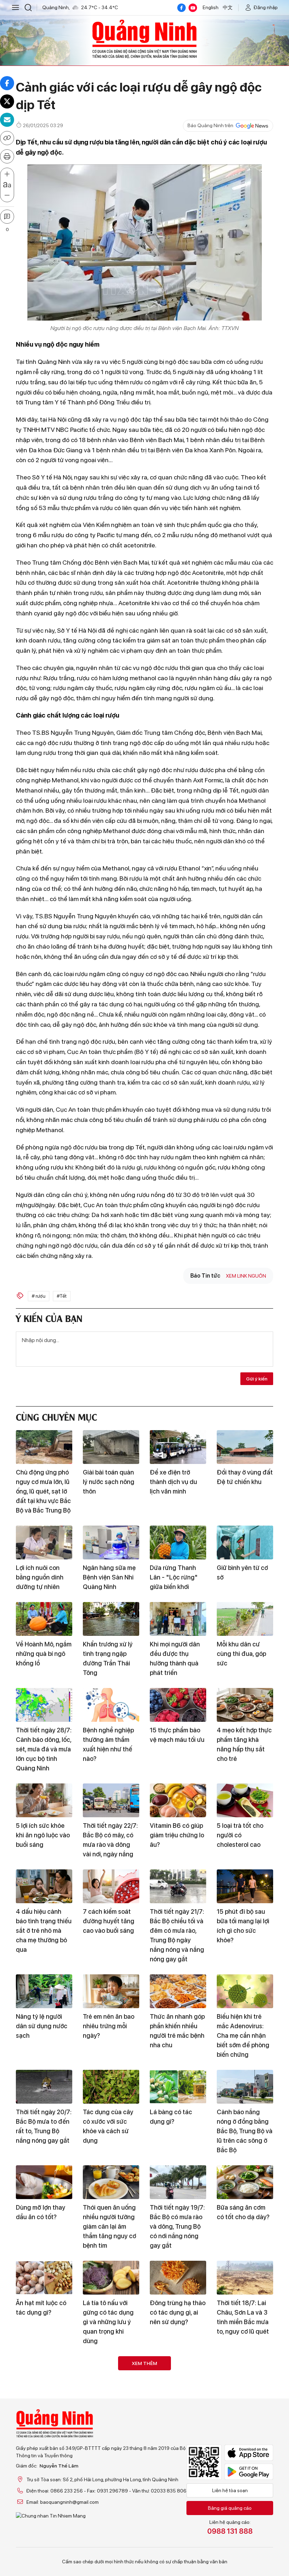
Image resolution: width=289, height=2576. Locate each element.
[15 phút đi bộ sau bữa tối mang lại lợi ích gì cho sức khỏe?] (245, 1886)
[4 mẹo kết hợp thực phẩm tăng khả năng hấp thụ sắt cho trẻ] (245, 1705)
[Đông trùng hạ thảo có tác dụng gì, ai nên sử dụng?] (178, 2278)
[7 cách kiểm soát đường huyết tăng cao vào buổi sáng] (111, 1886)
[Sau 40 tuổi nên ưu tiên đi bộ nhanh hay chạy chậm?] (44, 2373)
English (211, 7)
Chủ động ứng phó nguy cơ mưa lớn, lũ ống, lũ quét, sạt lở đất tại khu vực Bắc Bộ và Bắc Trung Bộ (43, 1491)
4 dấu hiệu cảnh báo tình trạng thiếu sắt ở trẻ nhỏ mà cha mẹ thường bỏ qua (44, 1931)
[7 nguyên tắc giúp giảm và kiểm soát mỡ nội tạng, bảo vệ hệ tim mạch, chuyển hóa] (245, 2555)
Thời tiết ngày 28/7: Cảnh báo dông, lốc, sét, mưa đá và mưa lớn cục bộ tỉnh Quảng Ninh (44, 1749)
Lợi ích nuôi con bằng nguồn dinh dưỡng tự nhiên (40, 1577)
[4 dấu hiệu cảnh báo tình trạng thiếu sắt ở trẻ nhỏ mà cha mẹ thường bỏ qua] (44, 1886)
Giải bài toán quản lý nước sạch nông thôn (109, 1482)
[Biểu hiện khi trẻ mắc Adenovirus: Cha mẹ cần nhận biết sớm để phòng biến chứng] (245, 1991)
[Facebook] (182, 8)
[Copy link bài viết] (7, 138)
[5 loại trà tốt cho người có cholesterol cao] (245, 1800)
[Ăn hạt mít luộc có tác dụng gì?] (44, 2278)
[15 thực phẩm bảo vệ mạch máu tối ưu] (178, 1705)
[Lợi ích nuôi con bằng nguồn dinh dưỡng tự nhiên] (44, 1543)
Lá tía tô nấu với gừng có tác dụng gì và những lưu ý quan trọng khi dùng (108, 2322)
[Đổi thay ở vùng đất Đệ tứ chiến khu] (245, 1447)
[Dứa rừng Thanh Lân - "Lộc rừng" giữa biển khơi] (178, 1543)
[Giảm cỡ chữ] (7, 195)
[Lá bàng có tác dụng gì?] (178, 2087)
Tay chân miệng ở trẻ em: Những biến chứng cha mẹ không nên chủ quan (176, 2503)
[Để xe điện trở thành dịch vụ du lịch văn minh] (178, 1447)
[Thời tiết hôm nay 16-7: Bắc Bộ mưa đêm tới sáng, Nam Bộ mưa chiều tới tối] (111, 2555)
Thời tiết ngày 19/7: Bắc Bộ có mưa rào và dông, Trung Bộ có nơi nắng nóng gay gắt (177, 2226)
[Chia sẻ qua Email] (7, 120)
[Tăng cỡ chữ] (7, 174)
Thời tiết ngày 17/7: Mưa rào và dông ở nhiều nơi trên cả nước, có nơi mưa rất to (43, 2503)
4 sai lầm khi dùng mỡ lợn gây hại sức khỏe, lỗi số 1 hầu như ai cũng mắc (243, 2499)
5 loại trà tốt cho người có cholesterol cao (240, 1835)
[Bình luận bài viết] (7, 217)
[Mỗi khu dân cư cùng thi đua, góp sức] (245, 1619)
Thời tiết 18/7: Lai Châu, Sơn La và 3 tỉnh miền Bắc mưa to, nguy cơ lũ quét (243, 2317)
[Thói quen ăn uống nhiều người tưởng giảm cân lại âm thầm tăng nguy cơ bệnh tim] (111, 2182)
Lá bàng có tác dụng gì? (171, 2117)
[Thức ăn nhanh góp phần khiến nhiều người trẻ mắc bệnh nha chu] (178, 1991)
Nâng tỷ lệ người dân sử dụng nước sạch (42, 2026)
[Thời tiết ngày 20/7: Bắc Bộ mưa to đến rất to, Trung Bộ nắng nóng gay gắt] (44, 2087)
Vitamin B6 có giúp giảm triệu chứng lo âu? (177, 1835)
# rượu (39, 1296)
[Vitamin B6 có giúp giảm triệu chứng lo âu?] (178, 1800)
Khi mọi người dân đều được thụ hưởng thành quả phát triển (175, 1658)
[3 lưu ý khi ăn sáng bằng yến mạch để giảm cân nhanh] (44, 2555)
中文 (228, 7)
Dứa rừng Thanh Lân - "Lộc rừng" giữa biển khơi (174, 1577)
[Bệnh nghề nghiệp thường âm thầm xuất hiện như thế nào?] (111, 1705)
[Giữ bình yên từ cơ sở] (245, 1543)
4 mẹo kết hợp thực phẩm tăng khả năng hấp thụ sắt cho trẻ (244, 1744)
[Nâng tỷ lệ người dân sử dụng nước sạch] (44, 1991)
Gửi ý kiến (257, 1379)
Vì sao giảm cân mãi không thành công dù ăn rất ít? (111, 2408)
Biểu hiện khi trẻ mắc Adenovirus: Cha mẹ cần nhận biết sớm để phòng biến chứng (243, 2035)
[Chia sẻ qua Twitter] (7, 101)
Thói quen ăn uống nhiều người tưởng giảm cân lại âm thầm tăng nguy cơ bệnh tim (109, 2226)
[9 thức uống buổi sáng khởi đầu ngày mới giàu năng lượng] (178, 2555)
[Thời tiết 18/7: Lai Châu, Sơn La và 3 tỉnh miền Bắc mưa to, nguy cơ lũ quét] (245, 2278)
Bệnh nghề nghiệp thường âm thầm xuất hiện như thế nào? (108, 1744)
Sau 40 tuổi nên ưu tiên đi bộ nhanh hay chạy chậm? (43, 2408)
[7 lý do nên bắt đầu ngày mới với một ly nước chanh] (245, 2373)
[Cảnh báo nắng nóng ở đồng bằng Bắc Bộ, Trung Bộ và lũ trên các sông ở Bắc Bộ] (245, 2087)
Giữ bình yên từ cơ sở (242, 1572)
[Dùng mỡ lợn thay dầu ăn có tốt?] (44, 2182)
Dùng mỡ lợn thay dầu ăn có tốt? (41, 2212)
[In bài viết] (7, 156)
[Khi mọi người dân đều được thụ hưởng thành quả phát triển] (178, 1619)
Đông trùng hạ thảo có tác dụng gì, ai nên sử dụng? (178, 2312)
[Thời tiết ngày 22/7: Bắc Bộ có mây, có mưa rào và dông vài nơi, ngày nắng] (111, 1800)
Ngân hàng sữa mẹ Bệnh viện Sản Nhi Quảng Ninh (109, 1577)
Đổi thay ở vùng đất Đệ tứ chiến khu (245, 1477)
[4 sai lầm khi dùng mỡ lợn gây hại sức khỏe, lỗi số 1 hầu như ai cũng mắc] (245, 2459)
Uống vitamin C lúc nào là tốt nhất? (109, 2489)
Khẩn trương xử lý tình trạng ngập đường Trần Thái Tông (108, 1658)
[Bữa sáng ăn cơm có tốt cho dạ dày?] (245, 2182)
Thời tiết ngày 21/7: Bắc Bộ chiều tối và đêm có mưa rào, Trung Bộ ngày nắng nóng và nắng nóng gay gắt (177, 1935)
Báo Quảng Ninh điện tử (144, 39)
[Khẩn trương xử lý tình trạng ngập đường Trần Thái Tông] (111, 1619)
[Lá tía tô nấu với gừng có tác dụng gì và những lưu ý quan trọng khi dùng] (111, 2278)
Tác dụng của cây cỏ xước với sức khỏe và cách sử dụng (108, 2126)
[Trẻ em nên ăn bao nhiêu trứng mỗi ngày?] (111, 1991)
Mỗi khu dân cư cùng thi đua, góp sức (241, 1654)
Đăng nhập (266, 7)
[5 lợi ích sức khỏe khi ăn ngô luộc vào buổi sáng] (44, 1800)
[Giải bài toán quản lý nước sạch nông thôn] (111, 1447)
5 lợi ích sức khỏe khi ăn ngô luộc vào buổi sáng (43, 1835)
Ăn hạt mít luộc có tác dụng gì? (41, 2308)
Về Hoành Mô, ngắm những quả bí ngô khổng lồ (44, 1654)
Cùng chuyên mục (56, 1416)
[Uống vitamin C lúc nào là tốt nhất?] (111, 2459)
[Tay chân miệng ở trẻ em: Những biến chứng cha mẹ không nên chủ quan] (178, 2459)
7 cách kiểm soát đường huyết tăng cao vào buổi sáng (109, 1921)
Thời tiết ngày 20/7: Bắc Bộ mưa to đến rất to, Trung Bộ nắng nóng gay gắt (44, 2126)
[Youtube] (193, 8)
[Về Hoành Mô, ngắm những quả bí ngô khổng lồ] (44, 1619)
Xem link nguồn (246, 1276)
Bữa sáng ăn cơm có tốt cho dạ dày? (243, 2212)
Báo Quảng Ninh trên (210, 125)
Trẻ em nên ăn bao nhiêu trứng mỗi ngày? (109, 2026)
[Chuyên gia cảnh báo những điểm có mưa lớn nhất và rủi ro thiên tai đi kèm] (178, 2373)
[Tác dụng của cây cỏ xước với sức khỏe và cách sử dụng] (111, 2087)
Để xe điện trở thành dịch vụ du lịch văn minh (173, 1482)
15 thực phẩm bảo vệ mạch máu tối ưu (177, 1735)
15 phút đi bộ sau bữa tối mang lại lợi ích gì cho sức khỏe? (243, 1926)
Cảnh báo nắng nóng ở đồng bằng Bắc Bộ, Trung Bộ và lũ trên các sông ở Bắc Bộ (245, 2131)
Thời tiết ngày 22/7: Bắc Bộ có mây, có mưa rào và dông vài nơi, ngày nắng (110, 1840)
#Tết (62, 1296)
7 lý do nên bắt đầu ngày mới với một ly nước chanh (244, 2408)
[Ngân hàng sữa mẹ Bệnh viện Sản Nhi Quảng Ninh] (111, 1543)
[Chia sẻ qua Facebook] (7, 83)
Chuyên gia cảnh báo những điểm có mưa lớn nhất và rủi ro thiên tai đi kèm (177, 2413)
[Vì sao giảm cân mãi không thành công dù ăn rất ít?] (111, 2373)
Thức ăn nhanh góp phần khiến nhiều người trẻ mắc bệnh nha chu (177, 2031)
